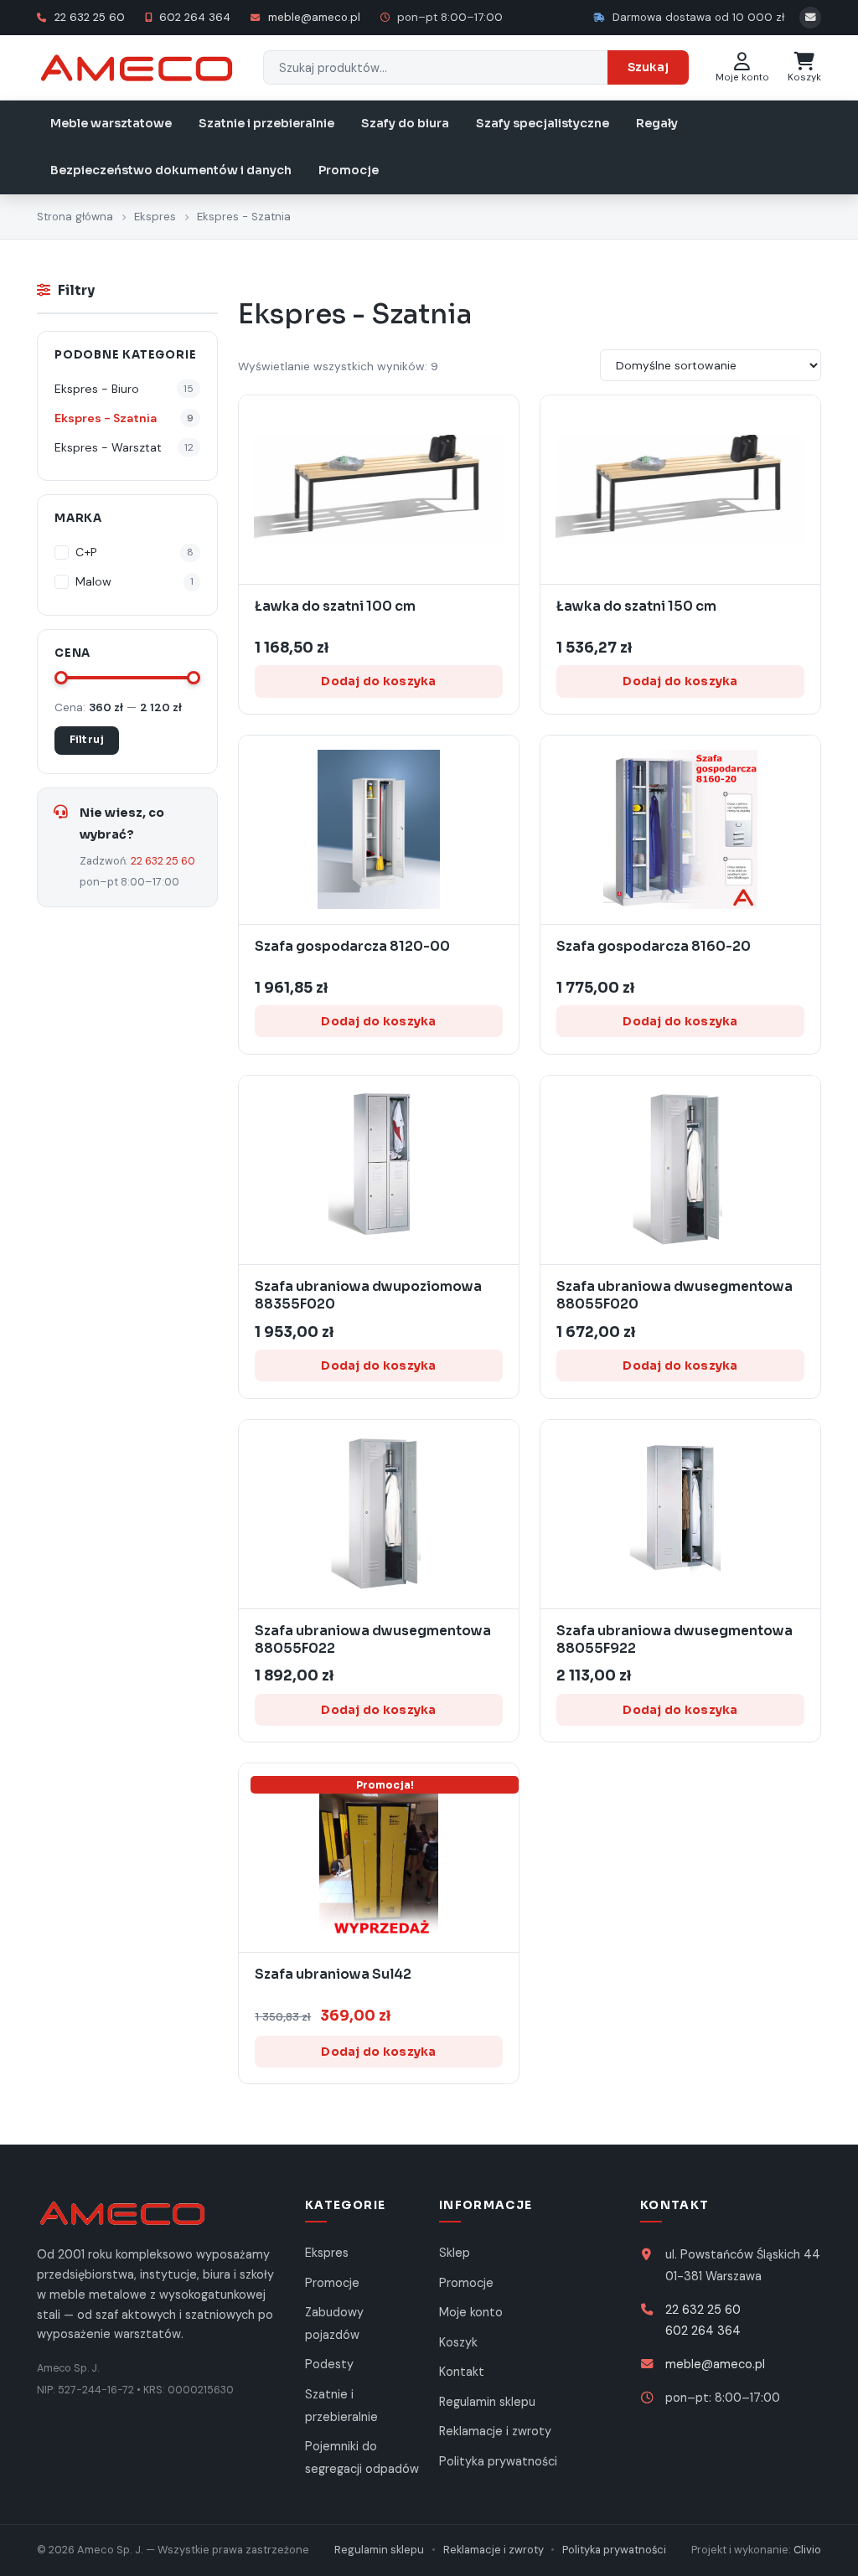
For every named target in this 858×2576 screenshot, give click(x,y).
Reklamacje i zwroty (495, 2431)
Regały (657, 123)
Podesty (329, 2364)
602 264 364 (193, 17)
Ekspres (155, 217)
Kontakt (462, 2372)
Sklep (455, 2253)
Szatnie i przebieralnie (266, 123)
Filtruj (87, 740)
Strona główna (75, 217)
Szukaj (648, 67)
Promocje (349, 170)
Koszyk (458, 2342)
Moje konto (471, 2312)
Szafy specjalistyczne (543, 123)
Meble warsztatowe (111, 123)
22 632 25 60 (88, 17)
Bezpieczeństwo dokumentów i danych (171, 170)
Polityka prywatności (498, 2461)
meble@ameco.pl (313, 17)
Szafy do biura (405, 123)
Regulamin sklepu (487, 2402)
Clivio (807, 2550)
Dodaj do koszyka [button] (378, 681)
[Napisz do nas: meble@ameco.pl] (810, 18)
